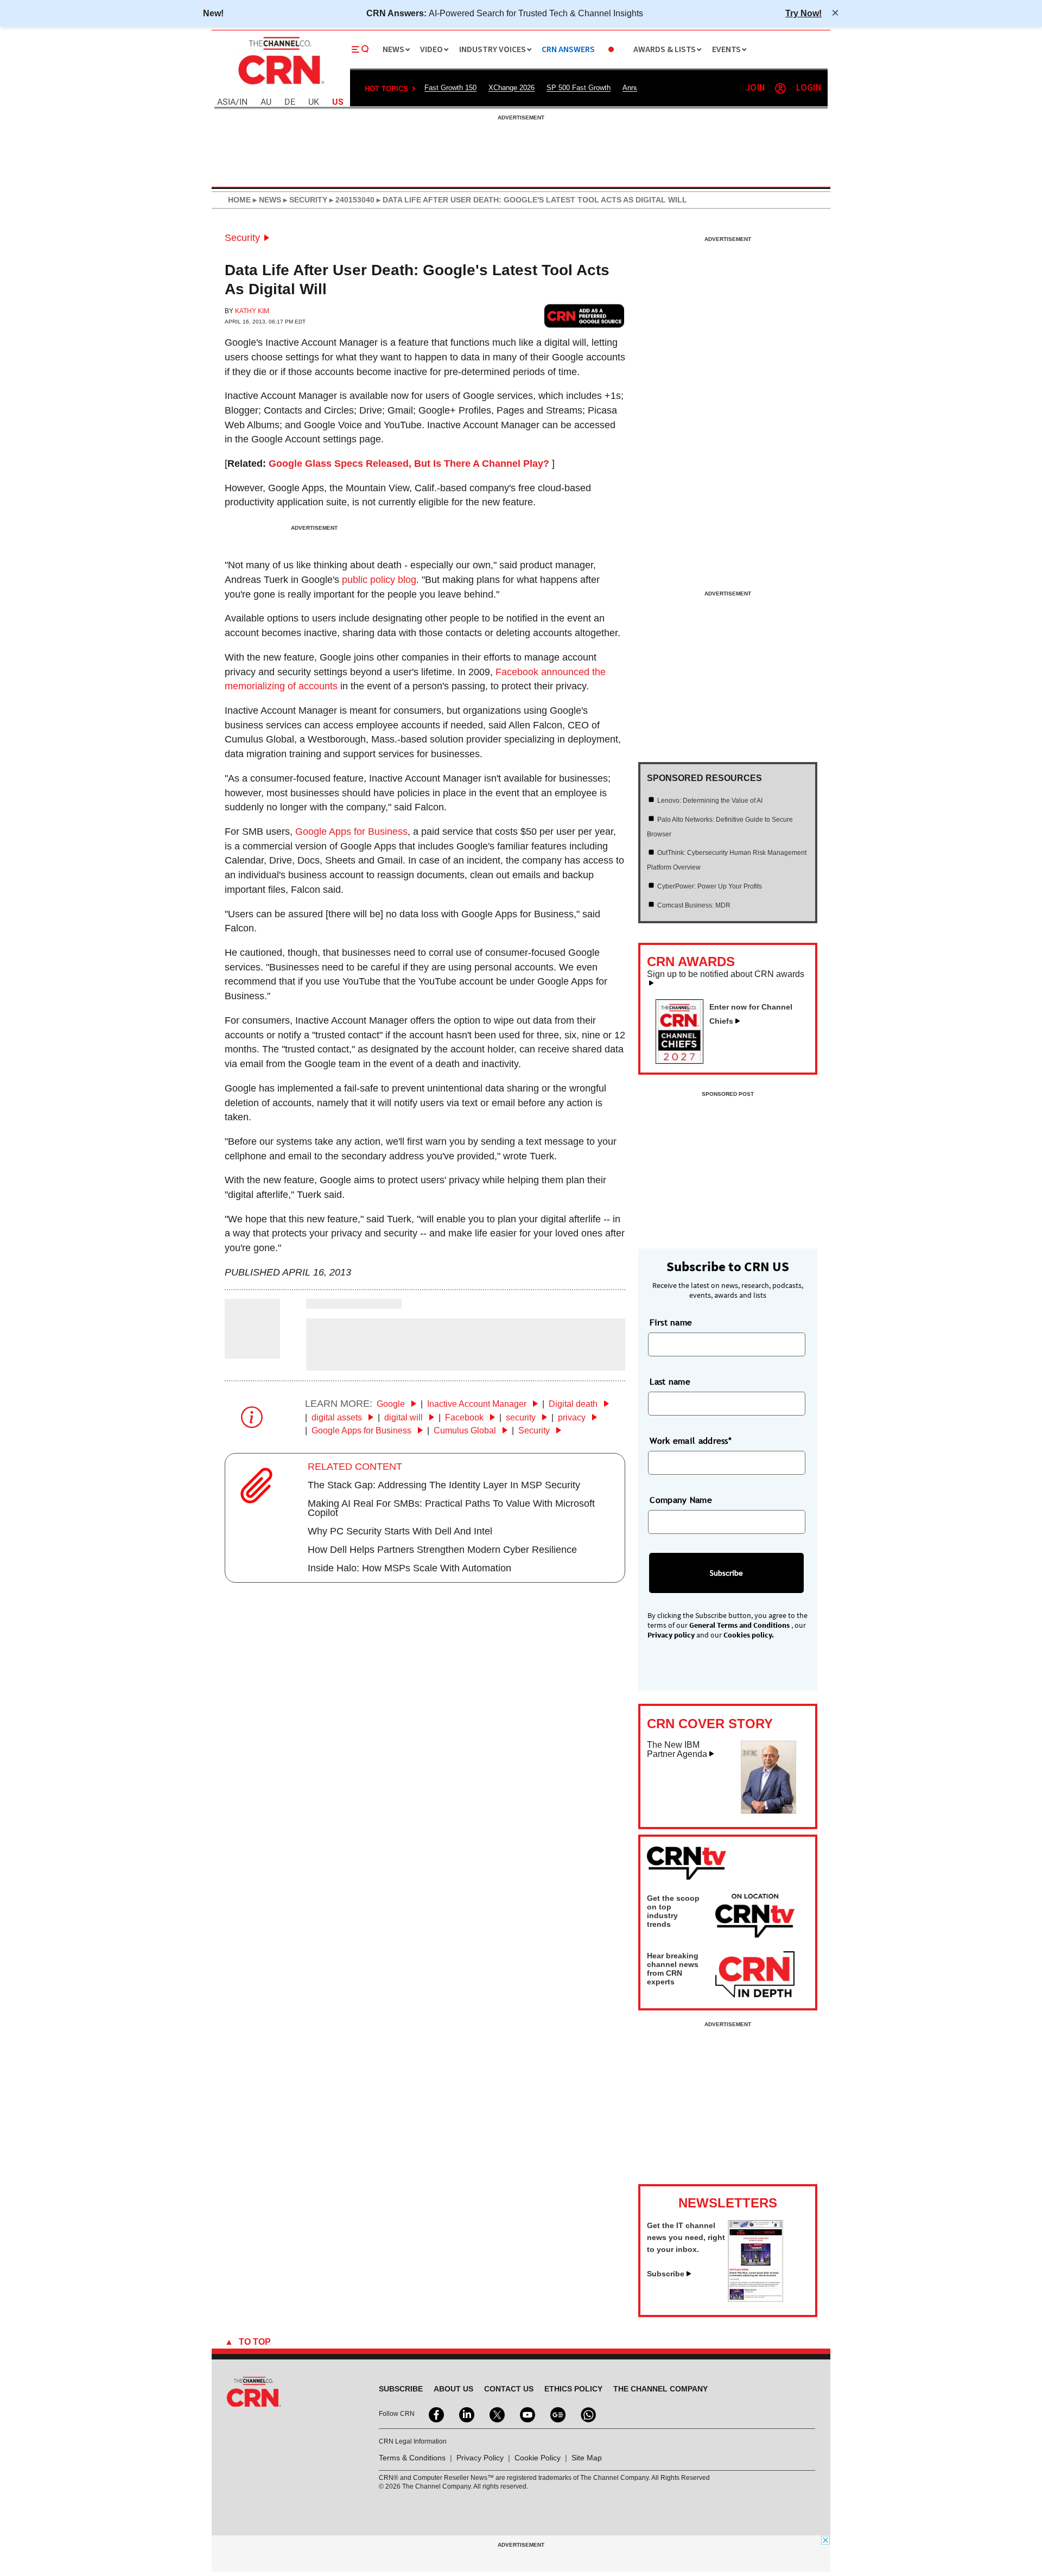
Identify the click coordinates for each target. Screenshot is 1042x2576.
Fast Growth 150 (450, 88)
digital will (405, 1417)
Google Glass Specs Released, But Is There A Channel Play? (409, 464)
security (522, 1417)
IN (243, 102)
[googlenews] (557, 2414)
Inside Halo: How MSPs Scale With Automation (409, 1568)
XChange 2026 (512, 88)
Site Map (587, 2458)
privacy (573, 1417)
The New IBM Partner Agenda (677, 1750)
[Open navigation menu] (360, 49)
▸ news (266, 200)
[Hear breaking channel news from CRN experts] (755, 1975)
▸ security (304, 200)
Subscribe (666, 2274)
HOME (239, 200)
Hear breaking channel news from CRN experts (673, 1969)
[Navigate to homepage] (280, 86)
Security (242, 238)
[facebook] (435, 2414)
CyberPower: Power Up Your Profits (710, 886)
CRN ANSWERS (568, 50)
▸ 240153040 (351, 200)
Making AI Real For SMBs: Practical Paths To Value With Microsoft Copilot (451, 1508)
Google (392, 1404)
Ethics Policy (573, 2389)
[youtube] (526, 2414)
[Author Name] (252, 1351)
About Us (453, 2389)
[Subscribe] (755, 2299)
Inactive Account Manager (478, 1404)
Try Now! (803, 13)
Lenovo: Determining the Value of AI (710, 801)
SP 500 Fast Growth (579, 88)
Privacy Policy (480, 2458)
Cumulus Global (466, 1430)
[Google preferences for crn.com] (584, 316)
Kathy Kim (252, 311)
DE (290, 102)
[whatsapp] (587, 2414)
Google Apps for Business (351, 832)
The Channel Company (660, 2389)
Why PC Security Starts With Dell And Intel (400, 1531)
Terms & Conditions (412, 2458)
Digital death (574, 1404)
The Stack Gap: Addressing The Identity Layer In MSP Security (444, 1485)
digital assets (338, 1417)
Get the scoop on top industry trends (673, 1911)
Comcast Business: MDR (694, 905)
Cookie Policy (538, 2458)
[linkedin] (466, 2414)
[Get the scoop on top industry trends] (755, 1918)
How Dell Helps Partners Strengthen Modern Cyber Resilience (442, 1550)
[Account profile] (780, 88)
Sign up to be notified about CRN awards (726, 974)
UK (314, 102)
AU (266, 102)
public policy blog (379, 580)
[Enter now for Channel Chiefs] (684, 1061)
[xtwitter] (496, 2414)
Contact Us (509, 2389)
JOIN (755, 88)
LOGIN (809, 88)
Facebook (465, 1417)
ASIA (226, 102)
